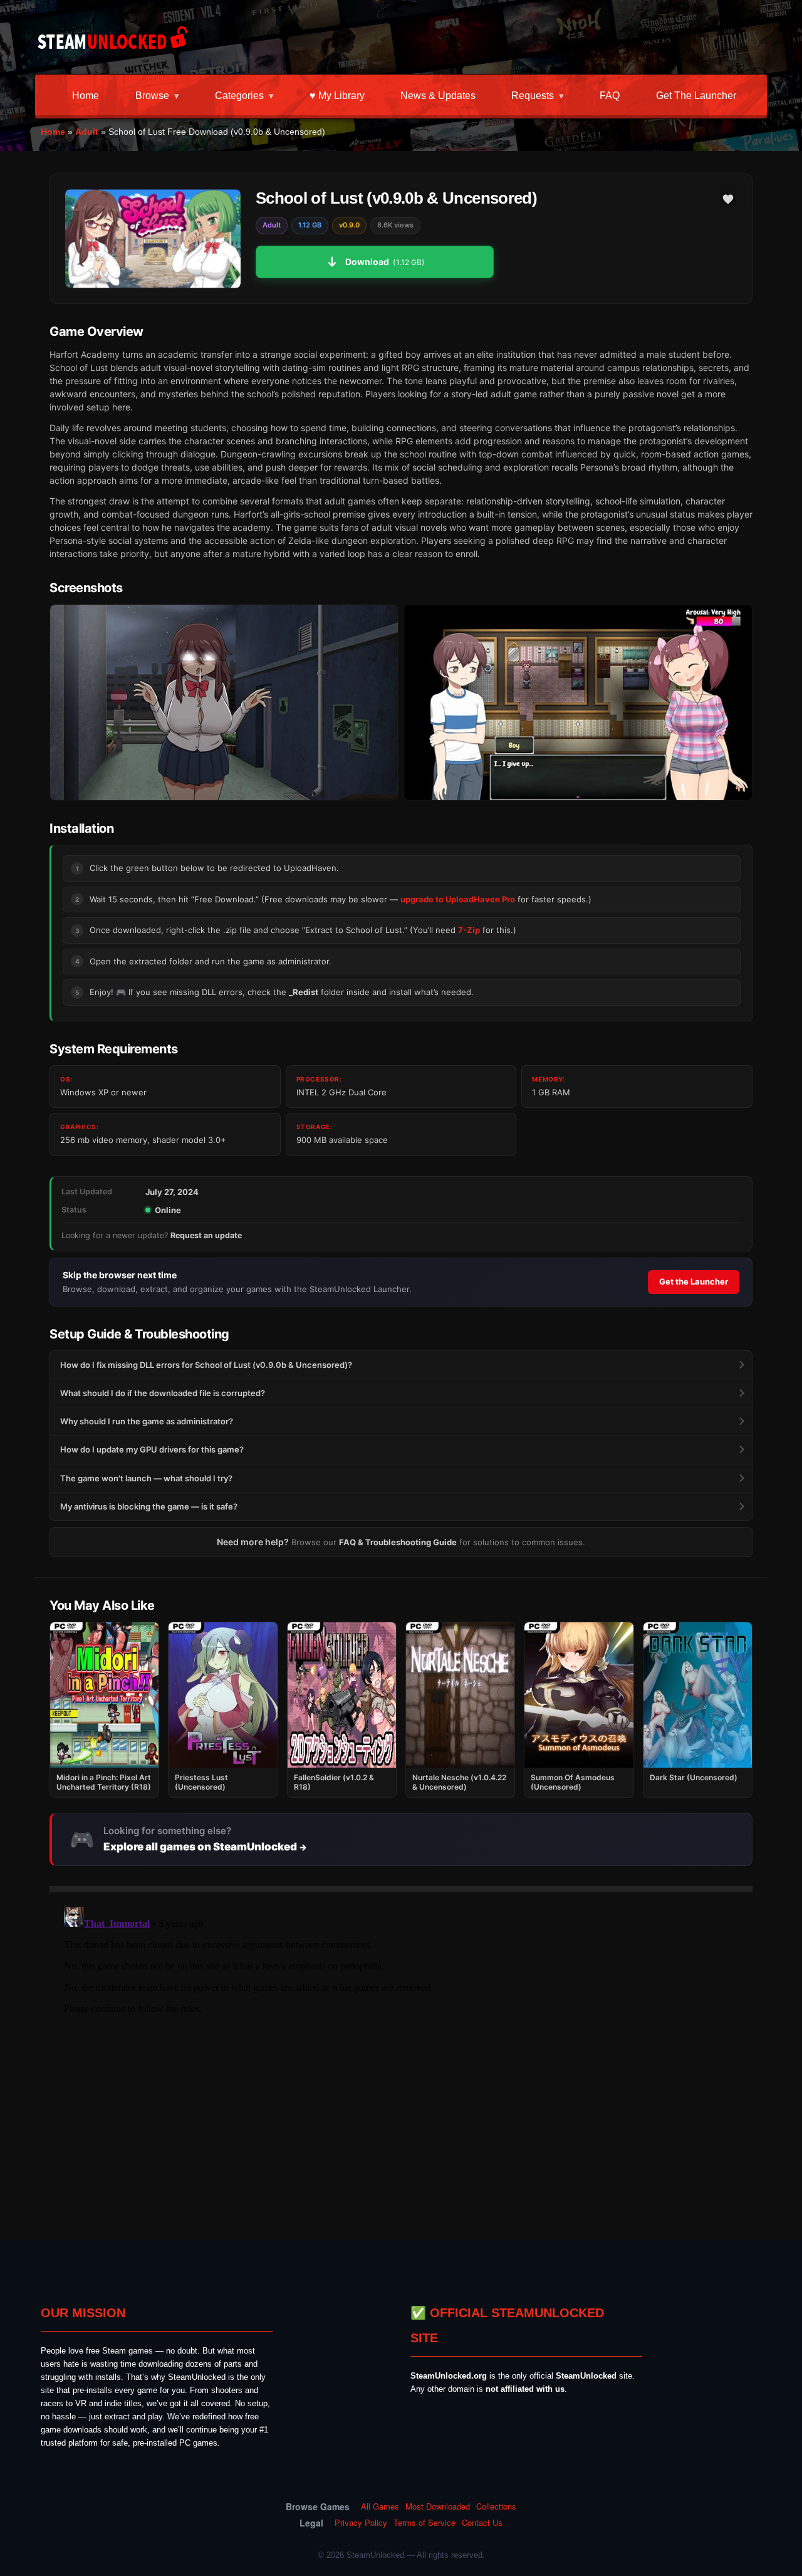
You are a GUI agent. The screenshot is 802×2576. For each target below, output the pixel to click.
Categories (239, 96)
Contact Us (482, 2523)
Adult (87, 132)
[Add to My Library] (728, 199)
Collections (496, 2506)
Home (86, 96)
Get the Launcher (696, 96)
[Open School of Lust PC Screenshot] (224, 703)
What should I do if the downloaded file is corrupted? (163, 1393)
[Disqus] (401, 2058)
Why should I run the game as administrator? (147, 1421)
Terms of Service (424, 2523)
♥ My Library (337, 96)
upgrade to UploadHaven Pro (458, 899)
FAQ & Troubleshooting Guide (398, 1542)
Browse (152, 96)
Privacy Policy (361, 2523)
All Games (380, 2506)
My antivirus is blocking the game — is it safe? (149, 1506)
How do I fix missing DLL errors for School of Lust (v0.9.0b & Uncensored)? (206, 1365)
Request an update (206, 1235)
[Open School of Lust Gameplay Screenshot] (578, 703)
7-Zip (469, 930)
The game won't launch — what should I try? (146, 1478)
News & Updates (438, 96)
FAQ (610, 96)
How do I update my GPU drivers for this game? (152, 1449)
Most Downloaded (438, 2506)
